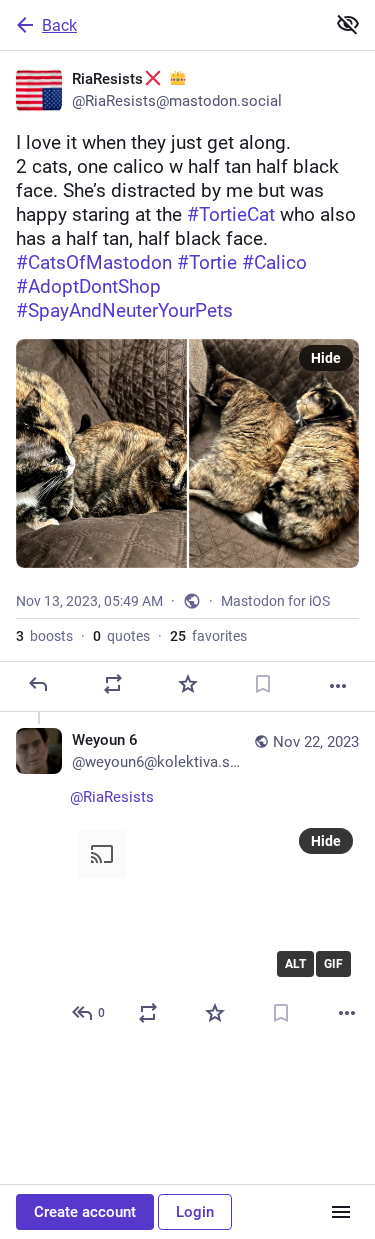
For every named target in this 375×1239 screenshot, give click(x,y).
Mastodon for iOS (275, 601)
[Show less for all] (348, 24)
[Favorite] (188, 684)
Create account (85, 1212)
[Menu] (341, 1212)
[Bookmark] (263, 684)
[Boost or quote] (113, 684)
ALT (295, 964)
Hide (326, 358)
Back (59, 25)
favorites (208, 636)
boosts (44, 636)
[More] (338, 686)
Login (195, 1212)
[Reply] (38, 684)
